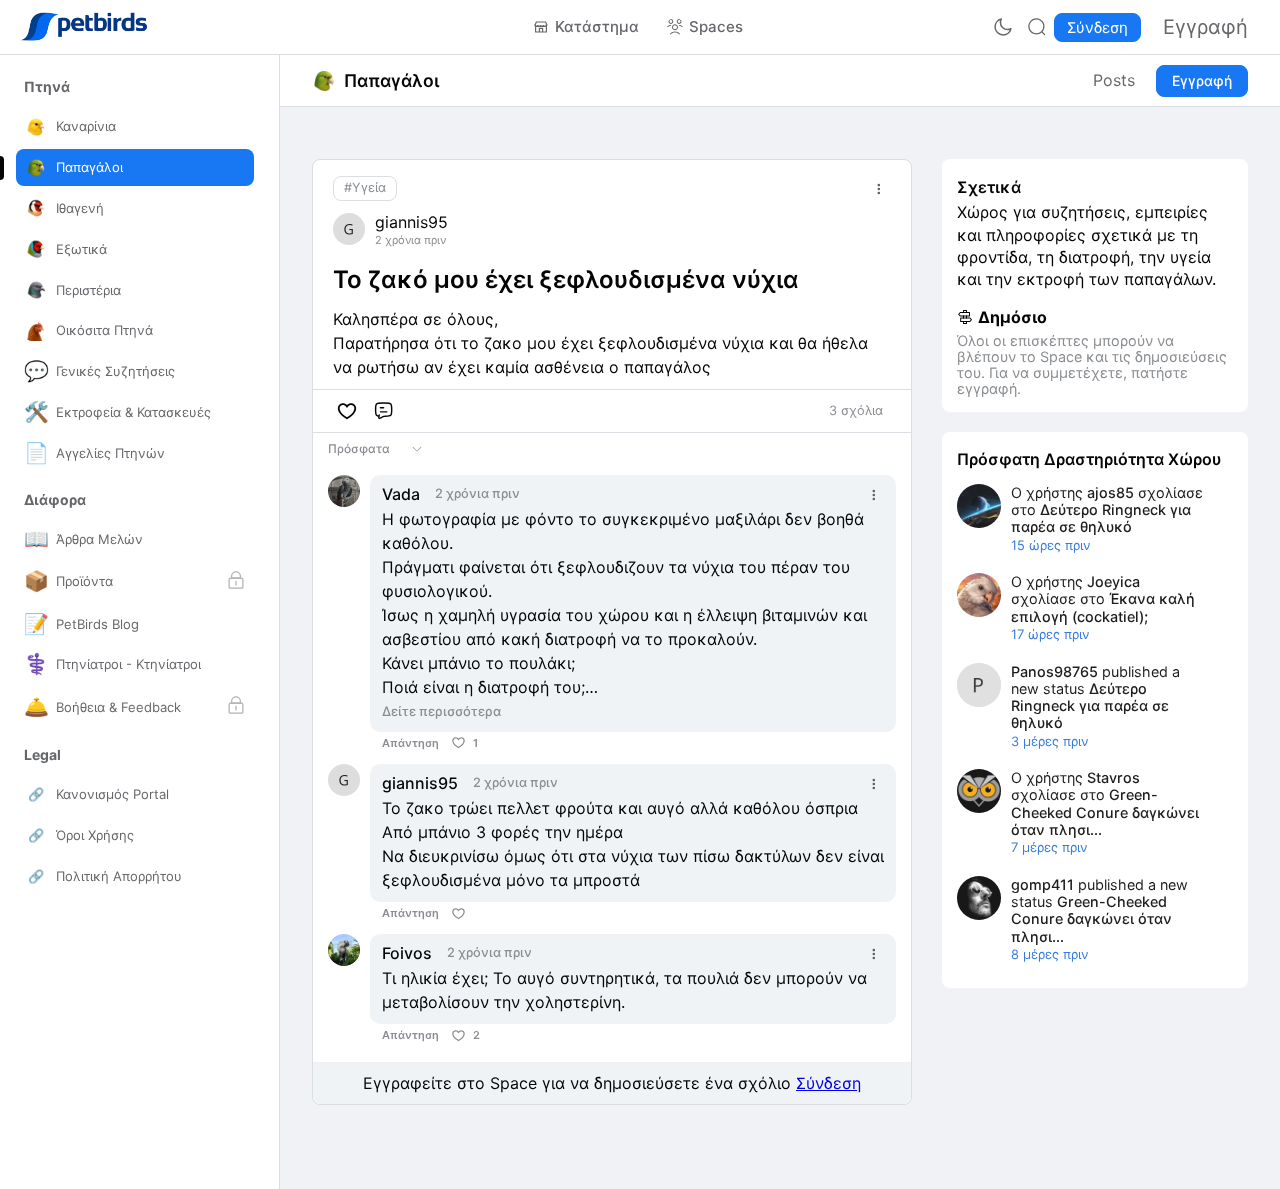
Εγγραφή (1202, 80)
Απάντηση (410, 743)
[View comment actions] (874, 495)
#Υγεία (365, 187)
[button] (47, 86)
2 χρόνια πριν (410, 240)
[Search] (1037, 27)
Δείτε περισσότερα (441, 711)
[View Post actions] (879, 189)
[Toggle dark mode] (1003, 27)
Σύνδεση (828, 1083)
